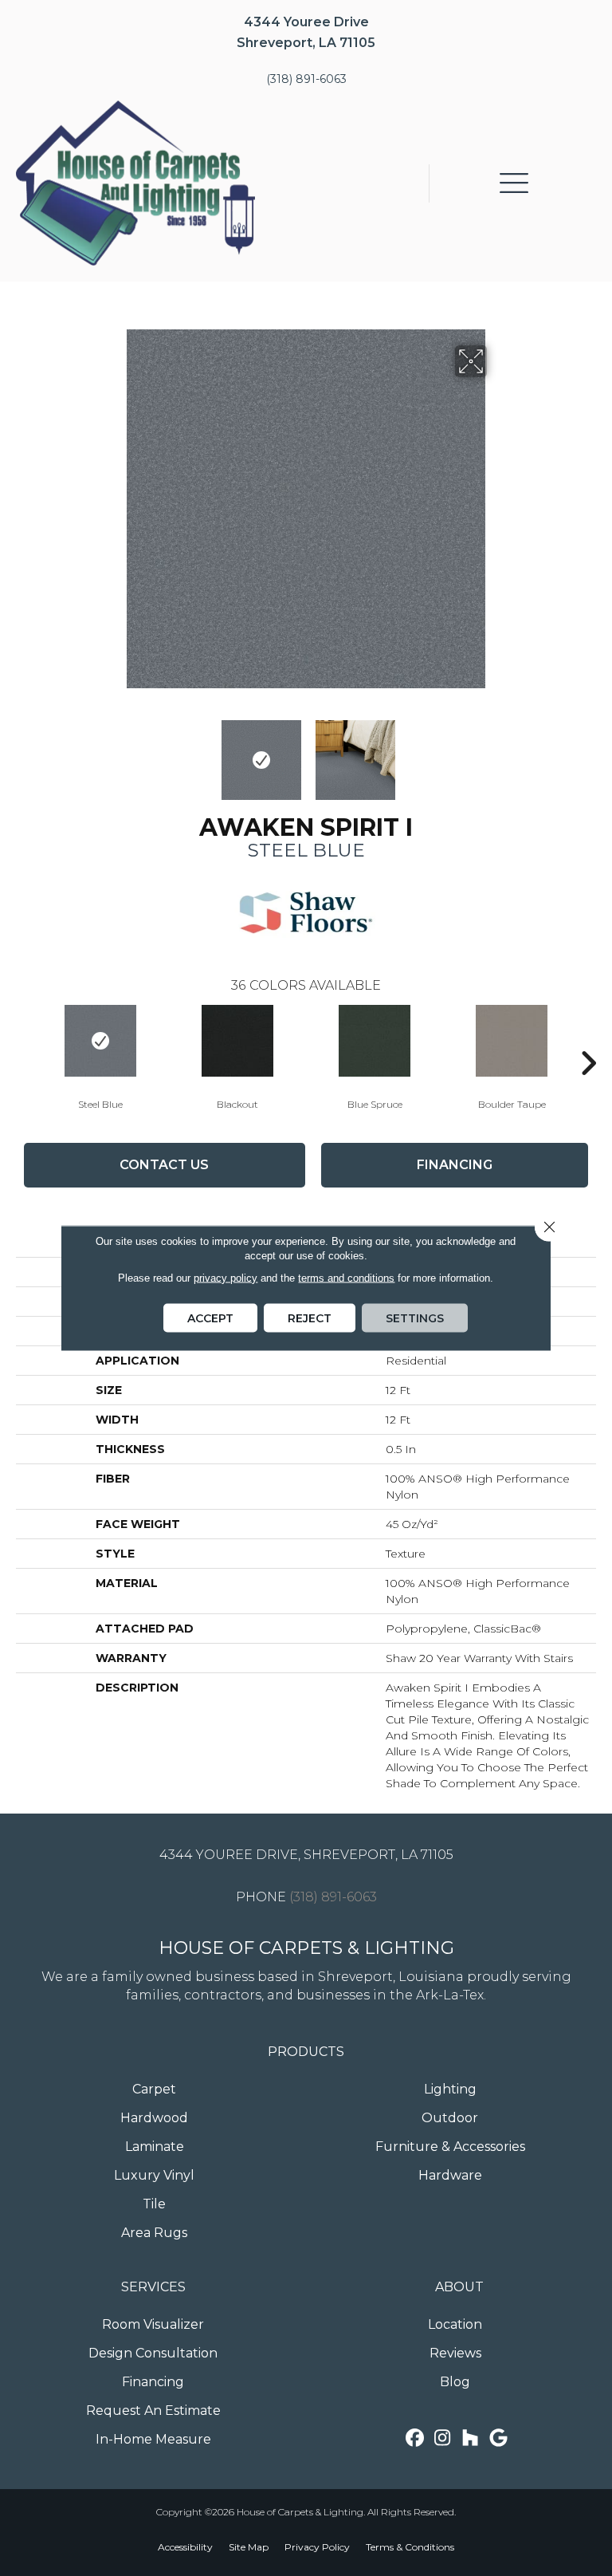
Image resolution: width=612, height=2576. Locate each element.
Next (497, 752)
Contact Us (164, 1165)
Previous (115, 752)
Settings (415, 1318)
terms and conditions (346, 1278)
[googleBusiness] (498, 2438)
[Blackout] (237, 1041)
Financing (455, 1165)
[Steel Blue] (100, 1041)
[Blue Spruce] (375, 1041)
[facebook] (415, 2438)
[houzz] (471, 2438)
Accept (210, 1318)
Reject (310, 1318)
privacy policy (226, 1278)
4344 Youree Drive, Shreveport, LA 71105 (306, 1855)
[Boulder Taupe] (512, 1041)
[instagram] (443, 2438)
